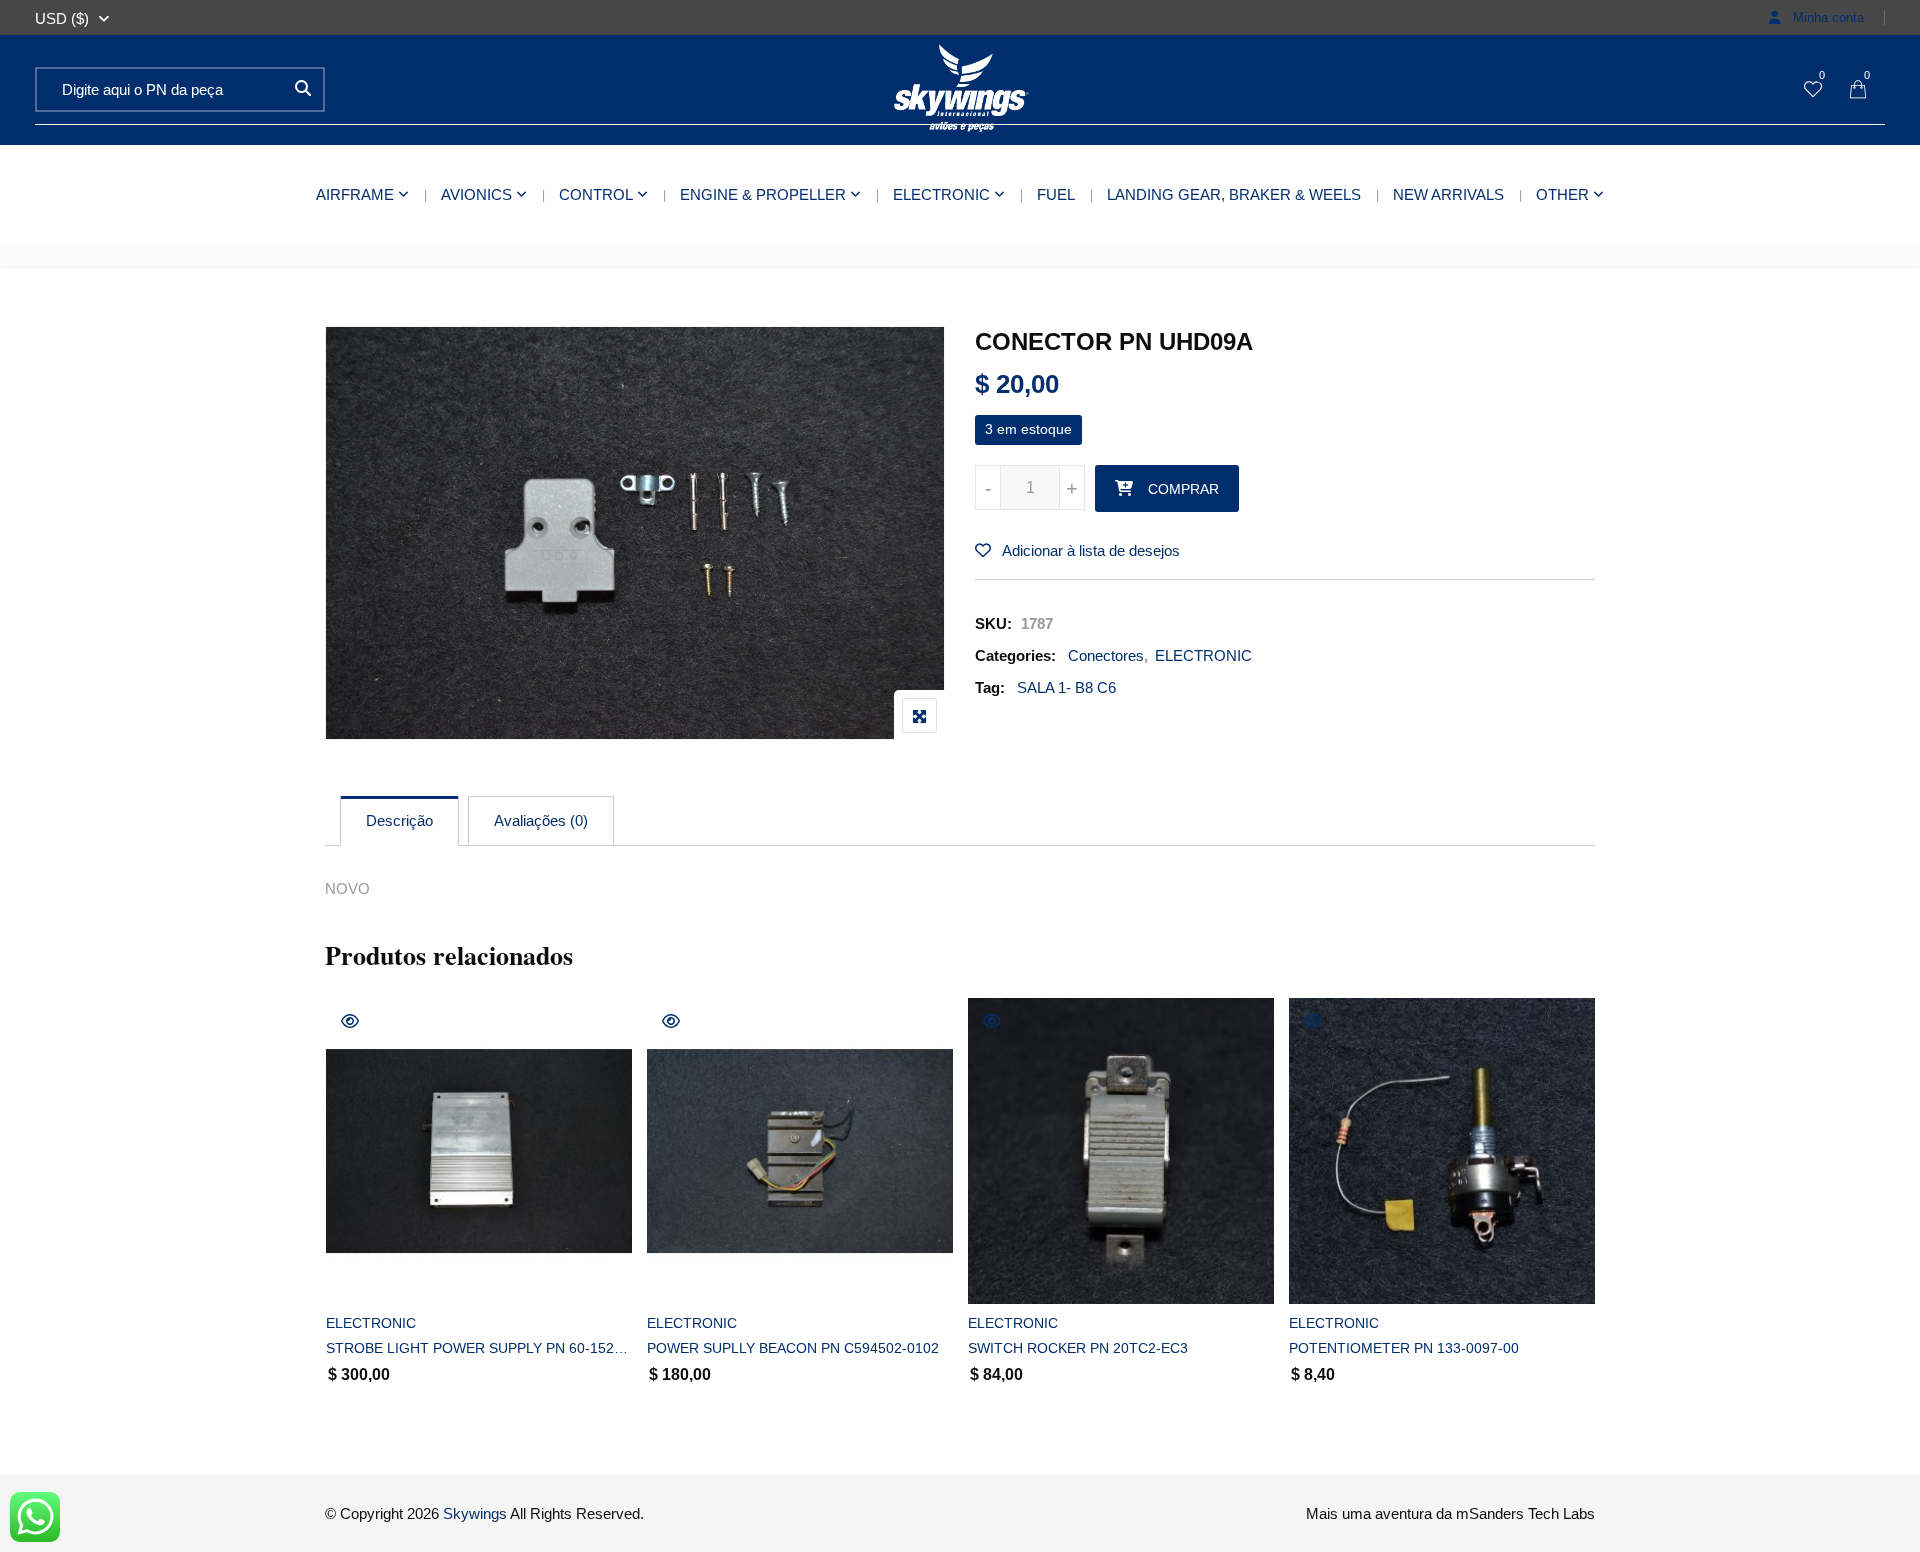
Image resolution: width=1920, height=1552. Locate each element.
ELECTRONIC (941, 194)
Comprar (1183, 489)
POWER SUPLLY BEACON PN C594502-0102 (793, 1348)
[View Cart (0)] (1858, 90)
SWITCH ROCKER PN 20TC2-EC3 (1078, 1348)
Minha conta (1826, 17)
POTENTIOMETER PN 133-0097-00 (1404, 1348)
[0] (1813, 90)
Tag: (990, 687)
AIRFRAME (355, 194)
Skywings (475, 1513)
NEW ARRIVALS (1448, 194)
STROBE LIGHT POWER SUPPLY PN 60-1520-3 (479, 1348)
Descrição (399, 820)
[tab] (399, 821)
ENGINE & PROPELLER (763, 194)
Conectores (1106, 655)
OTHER (1562, 194)
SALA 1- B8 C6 (1066, 687)
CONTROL (596, 194)
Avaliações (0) (541, 820)
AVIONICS (476, 194)
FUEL (1056, 194)
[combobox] (62, 19)
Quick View (350, 1021)
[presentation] (339, 1225)
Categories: (1015, 655)
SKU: (993, 623)
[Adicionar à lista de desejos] (363, 1271)
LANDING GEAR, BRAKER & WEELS (1234, 194)
